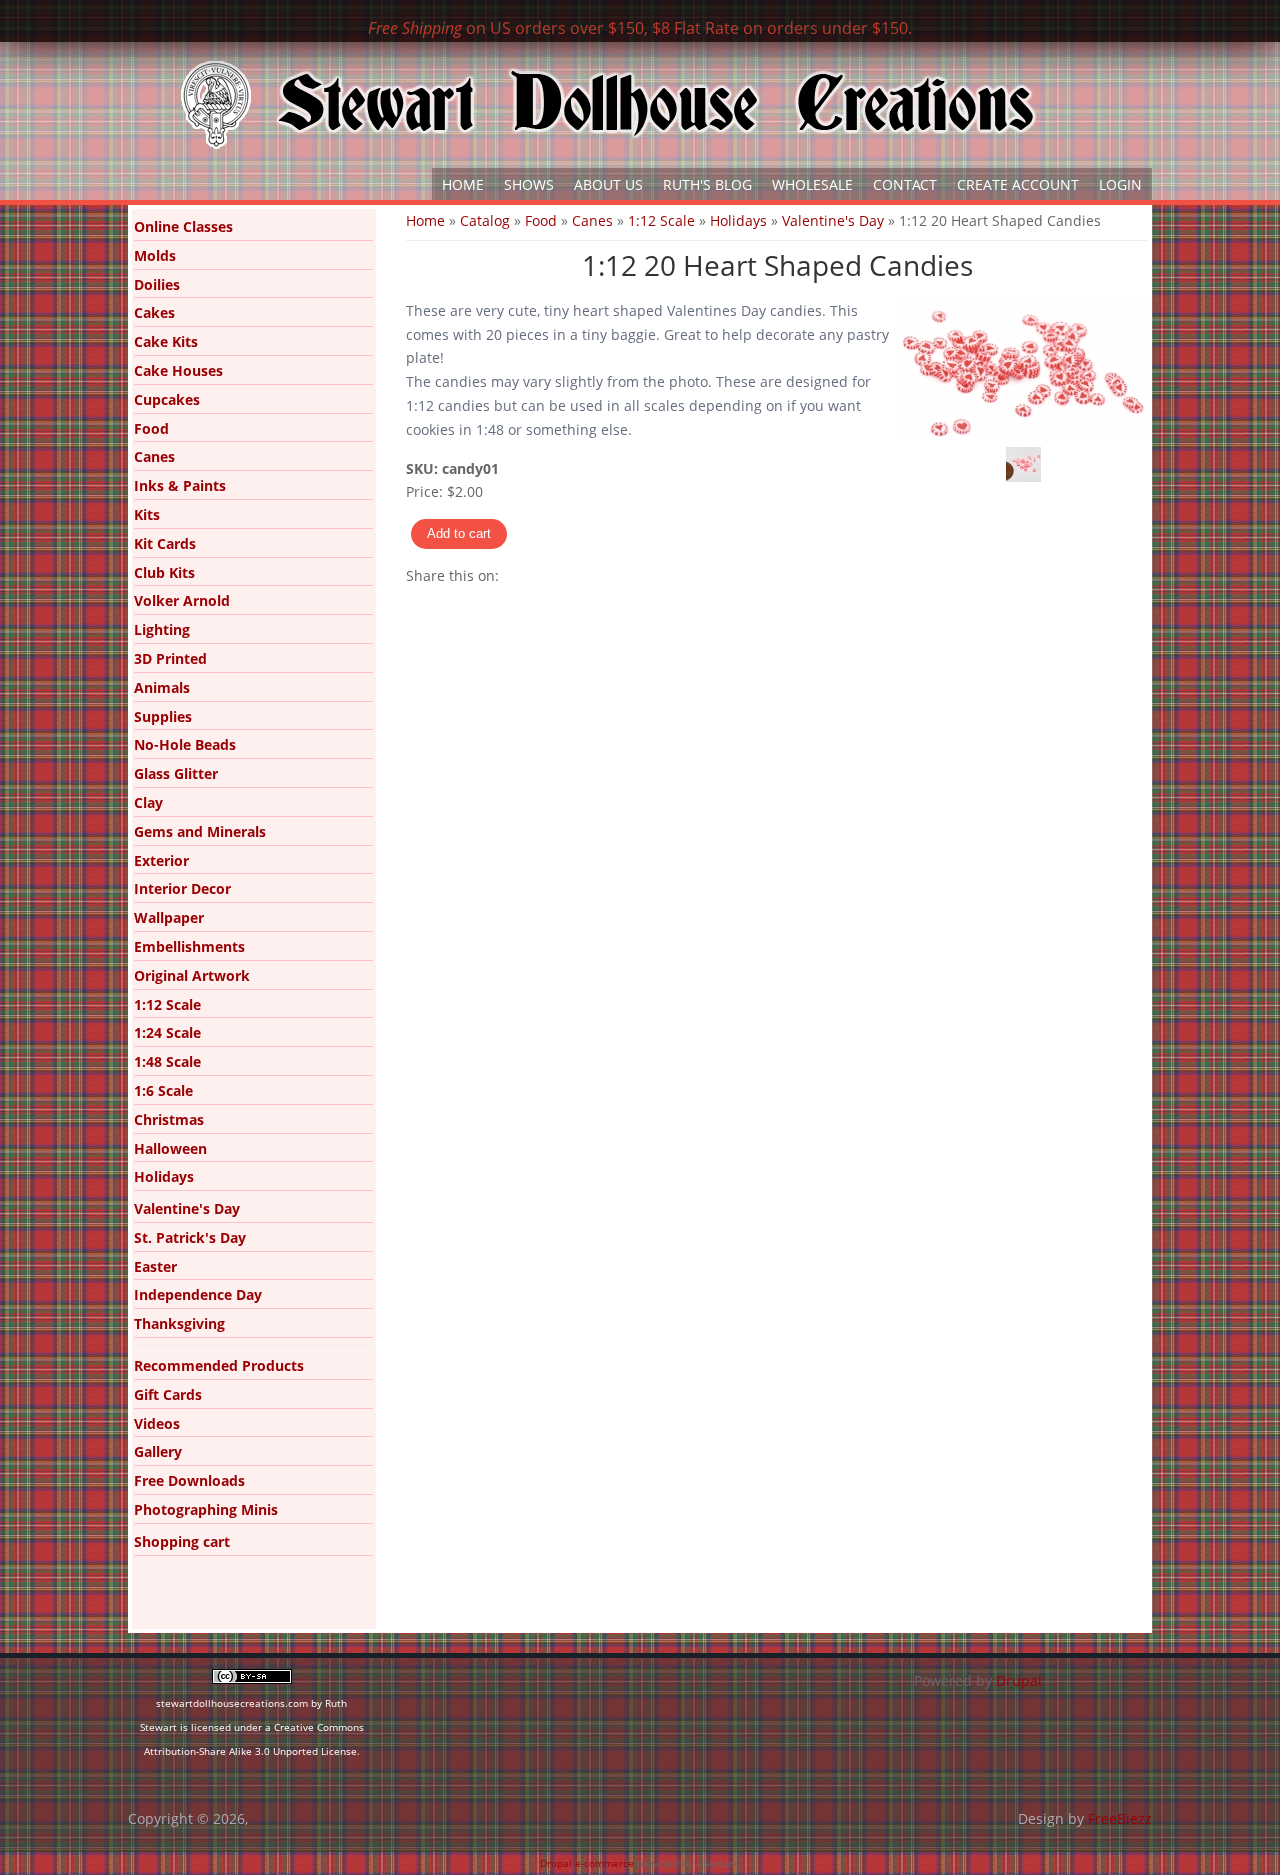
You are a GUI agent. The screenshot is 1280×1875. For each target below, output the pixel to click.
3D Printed (170, 658)
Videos (157, 1423)
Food (541, 220)
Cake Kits (166, 341)
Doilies (157, 284)
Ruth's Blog (707, 184)
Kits (147, 514)
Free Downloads (189, 1480)
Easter (155, 1266)
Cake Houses (178, 370)
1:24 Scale (167, 1032)
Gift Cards (168, 1394)
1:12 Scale (661, 220)
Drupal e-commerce (587, 1863)
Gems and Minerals (200, 831)
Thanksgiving (179, 1323)
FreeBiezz (1120, 1818)
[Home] (608, 105)
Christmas (169, 1119)
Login (1120, 184)
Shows (529, 184)
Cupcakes (167, 399)
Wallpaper (169, 917)
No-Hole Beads (185, 744)
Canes (592, 220)
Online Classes (183, 226)
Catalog (485, 220)
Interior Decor (182, 888)
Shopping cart (182, 1541)
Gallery (158, 1451)
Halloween (170, 1148)
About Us (608, 184)
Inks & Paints (180, 485)
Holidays (738, 220)
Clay (148, 802)
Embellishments (189, 946)
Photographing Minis (206, 1509)
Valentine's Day (833, 220)
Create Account (1018, 184)
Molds (155, 255)
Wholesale (812, 184)
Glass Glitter (176, 773)
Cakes (154, 312)
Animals (162, 687)
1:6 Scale (163, 1090)
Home (463, 184)
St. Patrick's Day (190, 1237)
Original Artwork (192, 975)
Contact (905, 184)
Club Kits (164, 572)
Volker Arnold (182, 600)
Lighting (162, 629)
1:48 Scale (167, 1061)
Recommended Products (219, 1365)
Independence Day (198, 1294)
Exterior (161, 860)
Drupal (1019, 1680)
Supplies (163, 716)
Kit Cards (165, 543)
